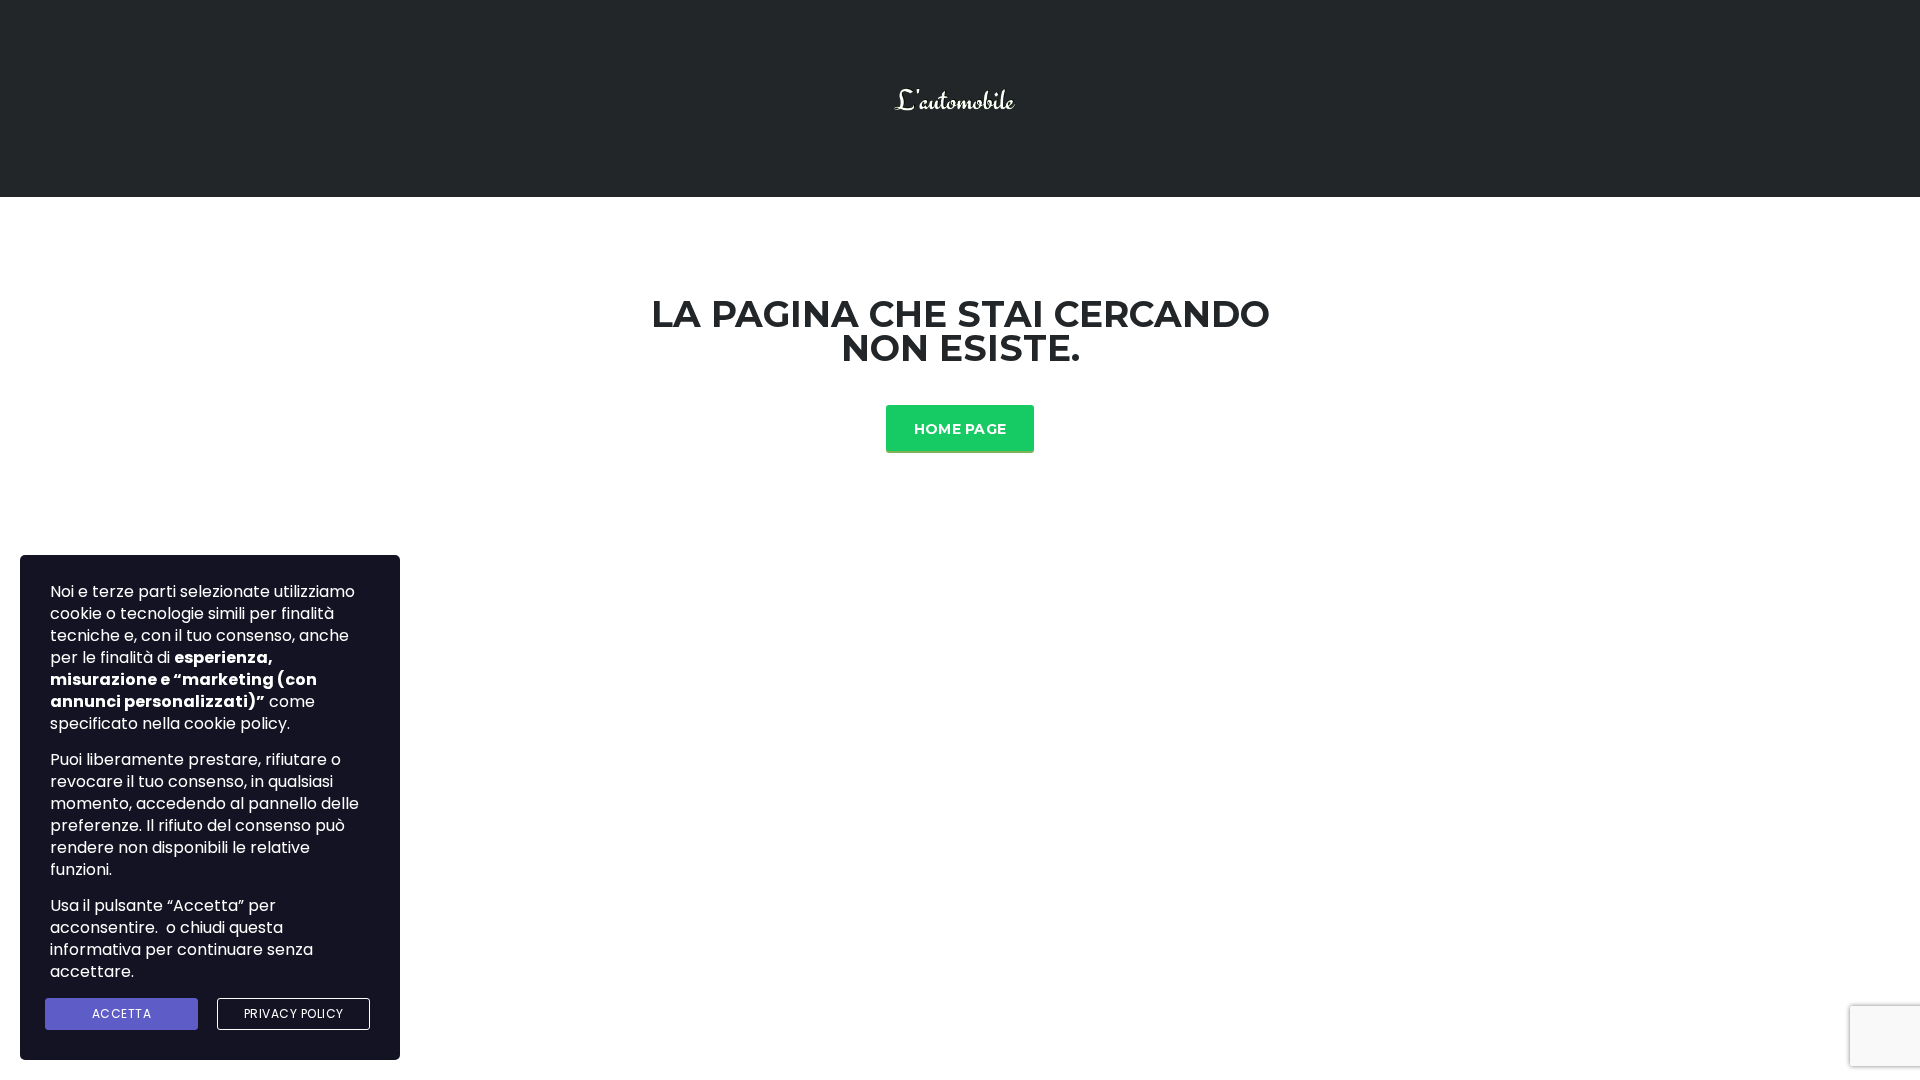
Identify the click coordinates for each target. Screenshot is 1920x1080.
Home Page (960, 429)
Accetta (122, 1013)
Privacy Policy (294, 1013)
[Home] (960, 97)
